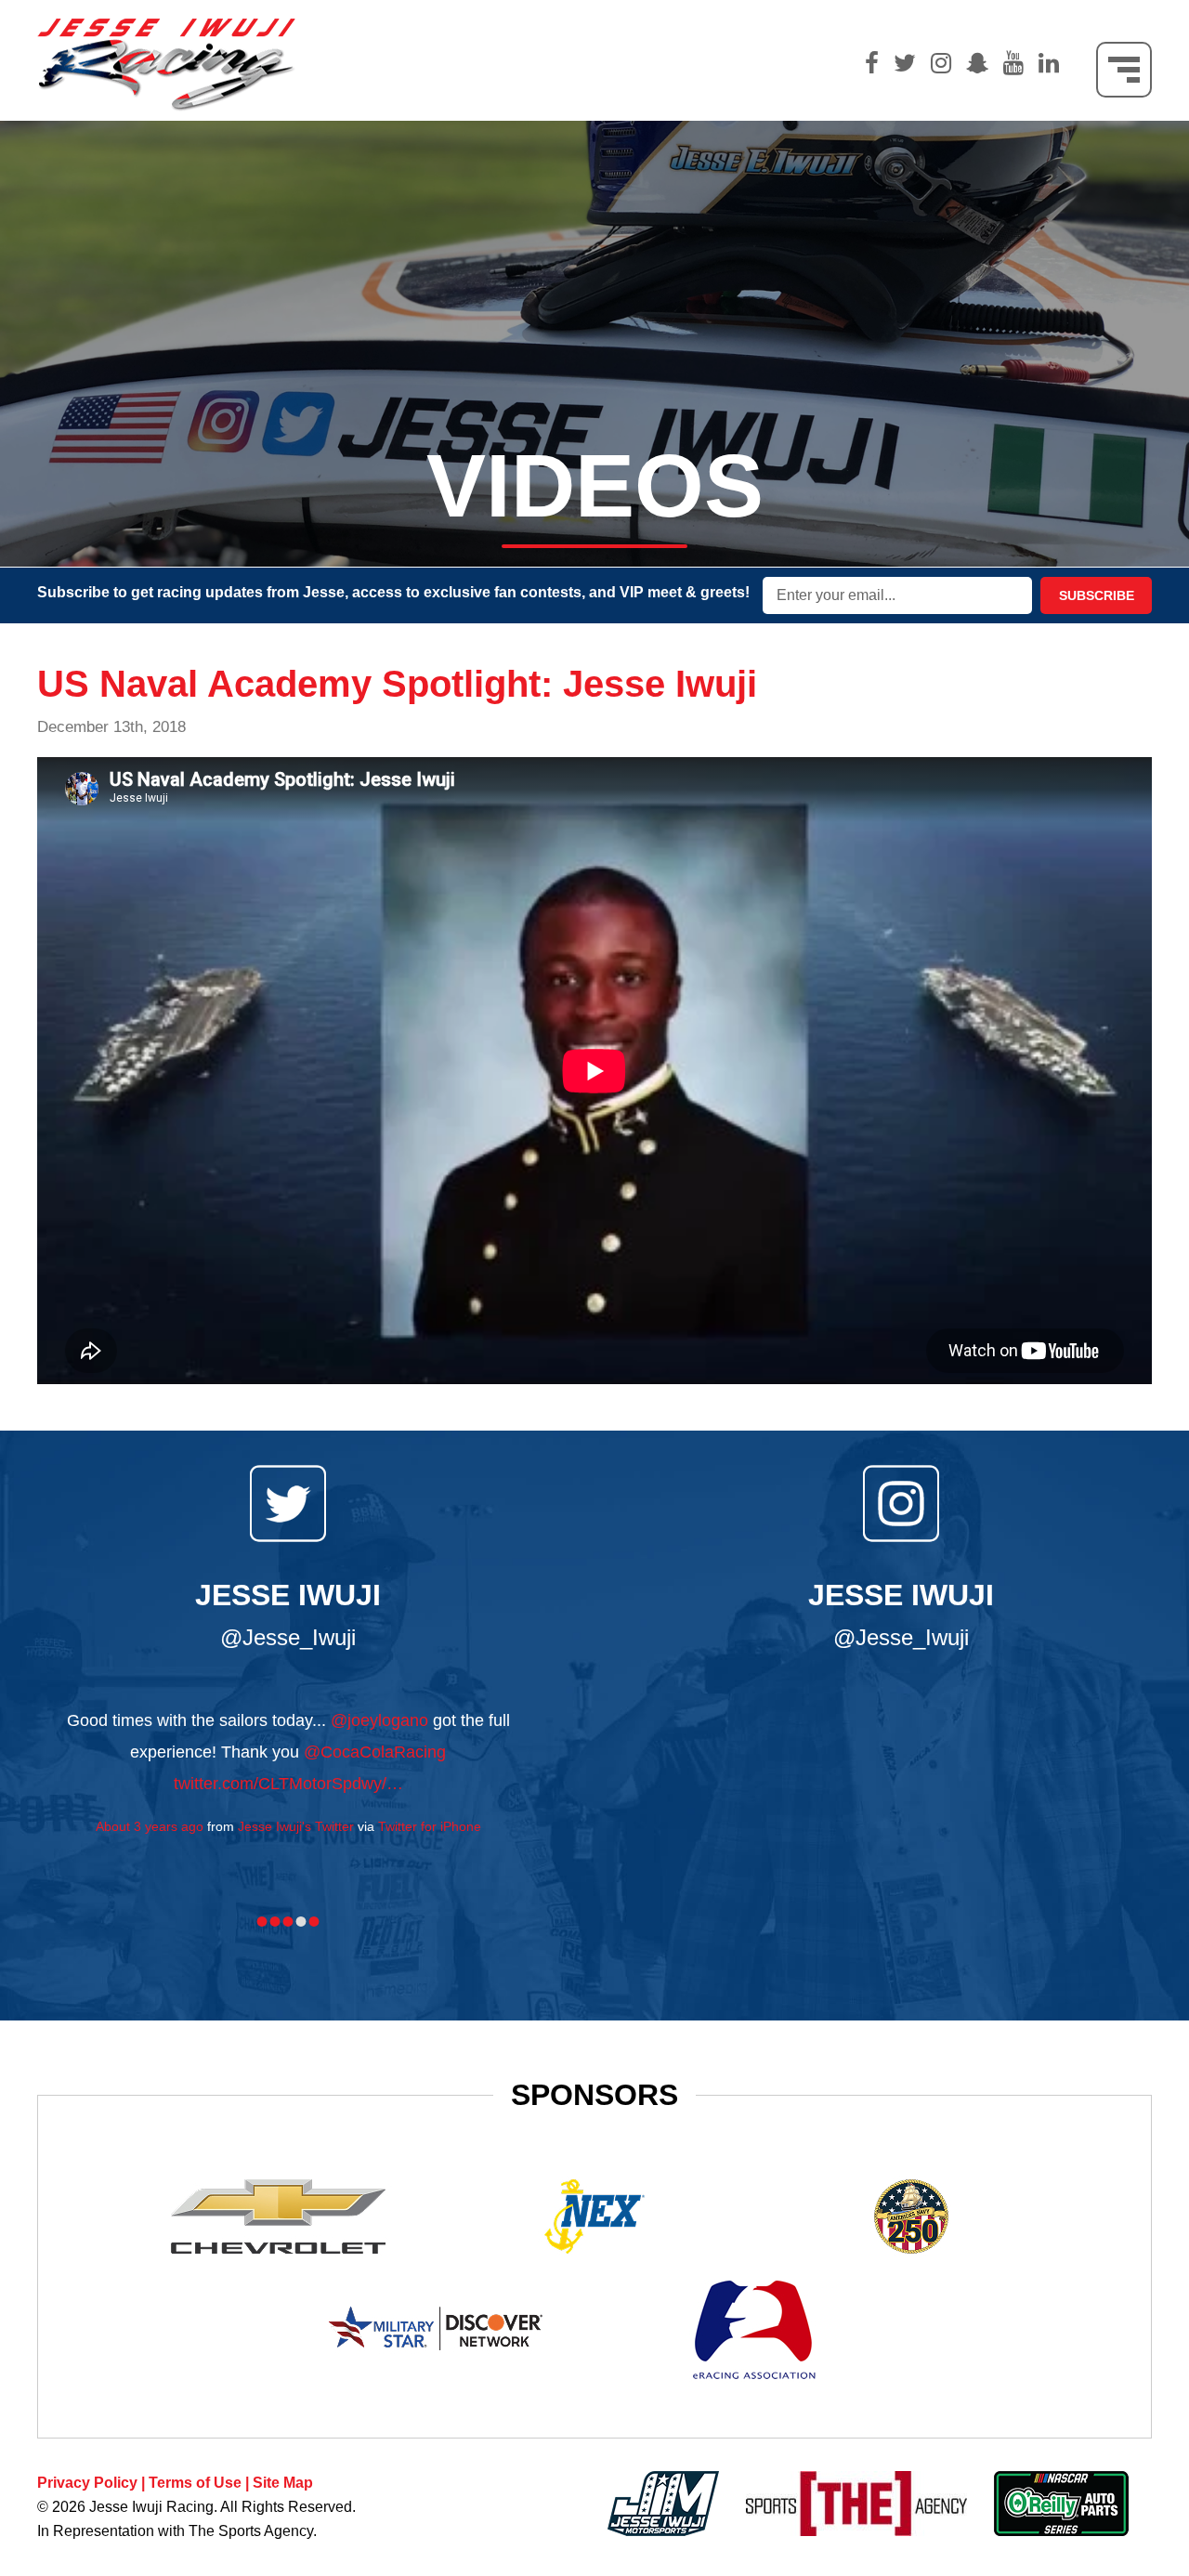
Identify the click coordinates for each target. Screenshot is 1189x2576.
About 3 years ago (150, 1826)
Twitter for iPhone (430, 1826)
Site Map (283, 2483)
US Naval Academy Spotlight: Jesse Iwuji (397, 684)
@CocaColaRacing (375, 1752)
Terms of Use (195, 2483)
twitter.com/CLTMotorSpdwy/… (288, 1784)
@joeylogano (379, 1720)
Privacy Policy (87, 2483)
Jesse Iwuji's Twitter (296, 1826)
